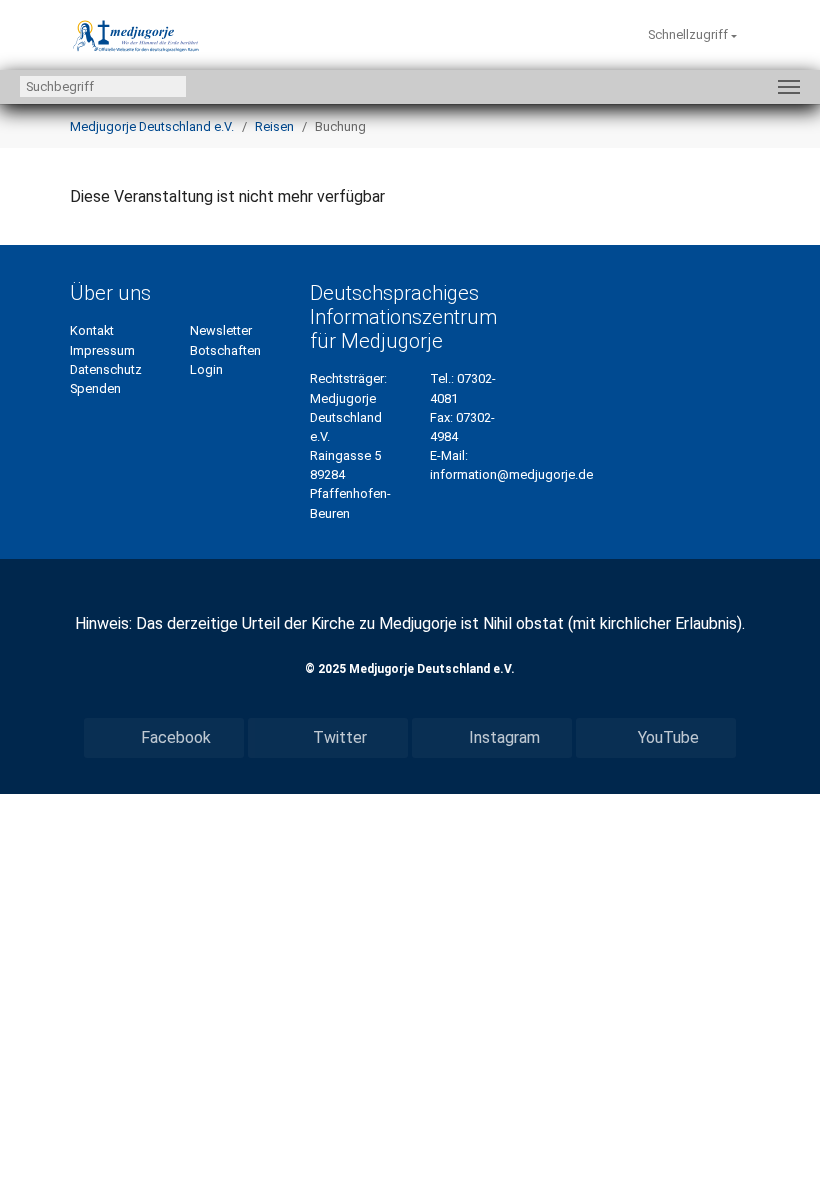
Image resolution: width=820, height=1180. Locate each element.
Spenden (95, 388)
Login (206, 369)
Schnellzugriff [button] (689, 34)
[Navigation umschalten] (789, 87)
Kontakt (92, 330)
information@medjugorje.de (511, 474)
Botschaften (225, 350)
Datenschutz (106, 369)
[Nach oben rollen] (776, 1136)
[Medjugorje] (136, 35)
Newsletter (221, 330)
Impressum (102, 350)
